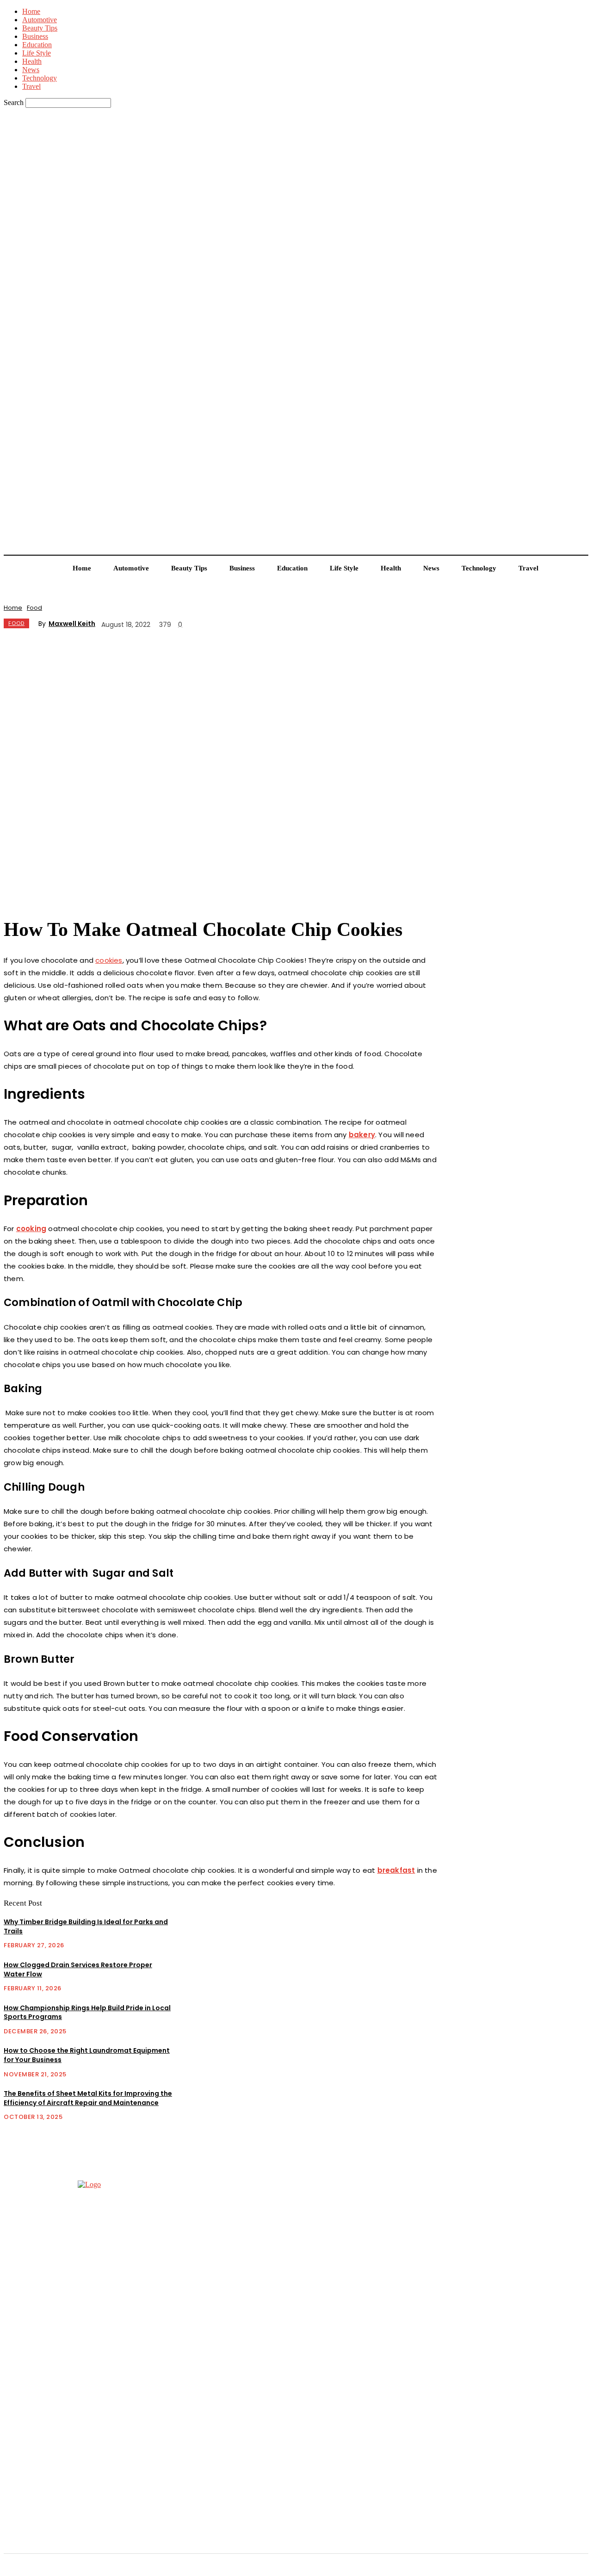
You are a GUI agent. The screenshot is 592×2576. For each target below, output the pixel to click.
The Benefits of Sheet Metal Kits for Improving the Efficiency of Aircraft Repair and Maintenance (88, 2098)
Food (34, 608)
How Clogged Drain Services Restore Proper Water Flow (78, 1969)
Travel (31, 86)
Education (37, 45)
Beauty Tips (40, 28)
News (31, 70)
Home (31, 11)
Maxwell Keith (72, 624)
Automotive (40, 20)
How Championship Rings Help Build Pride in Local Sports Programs (87, 2012)
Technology (40, 78)
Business (35, 36)
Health (32, 61)
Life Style (37, 53)
